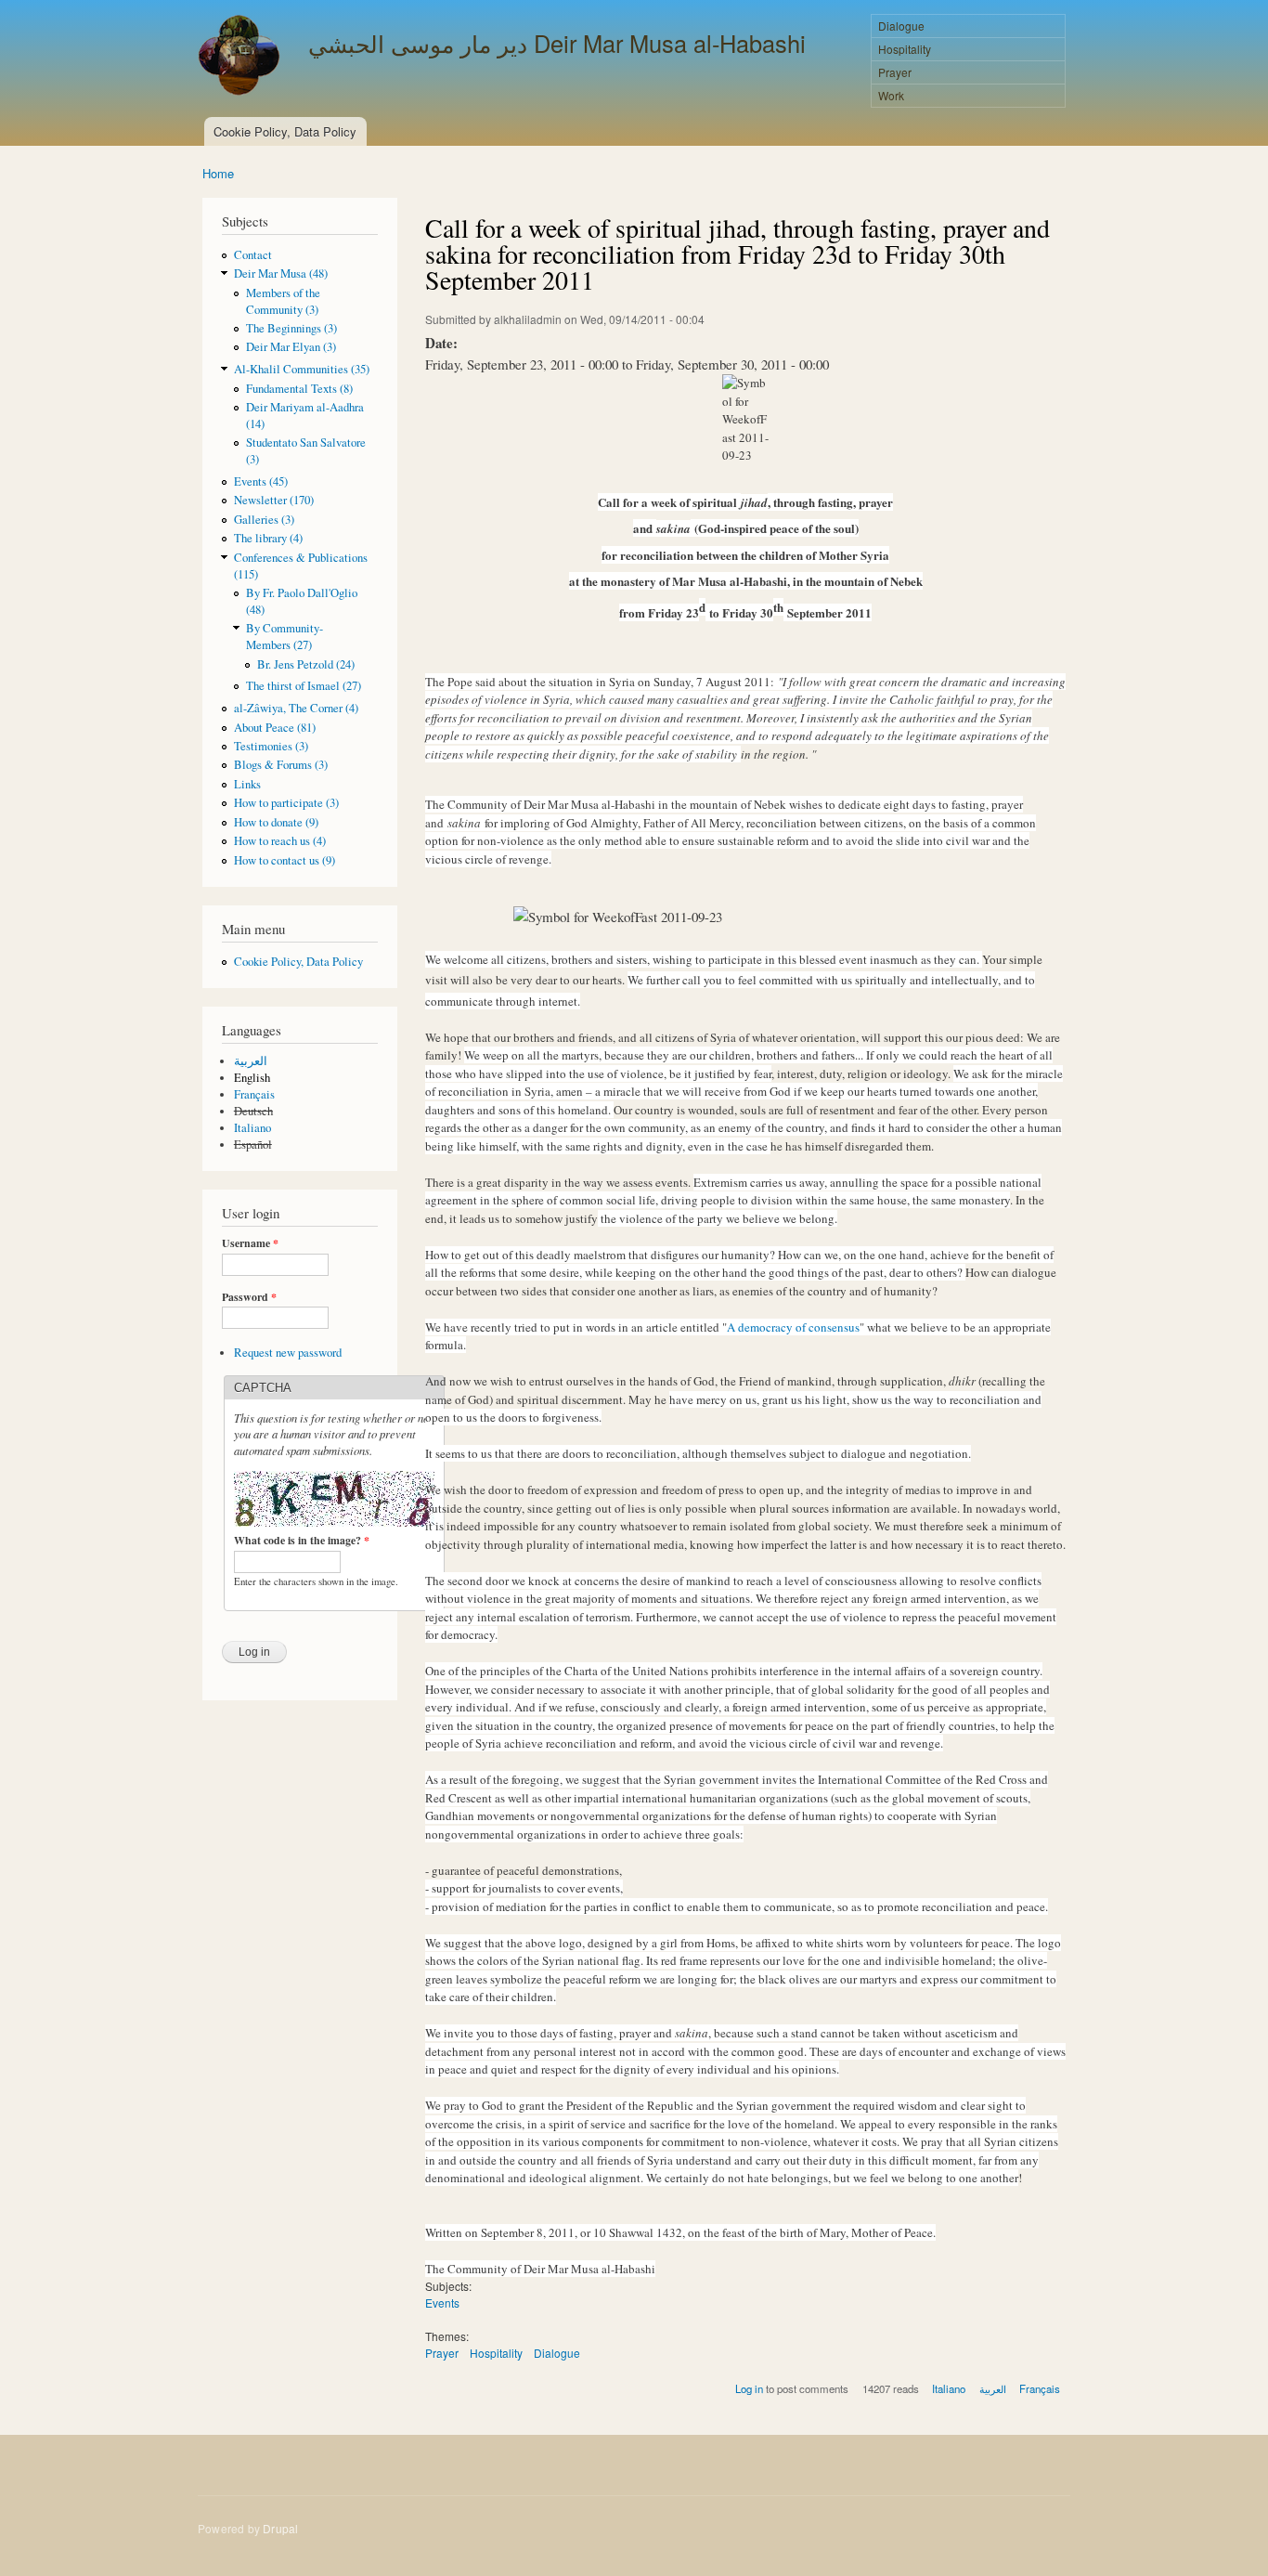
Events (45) (261, 481)
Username (250, 1243)
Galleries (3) (264, 520)
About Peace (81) (275, 728)
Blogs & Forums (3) (281, 765)
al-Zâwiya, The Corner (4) (296, 708)
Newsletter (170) (274, 500)
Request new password (288, 1353)
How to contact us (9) (285, 860)
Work (891, 95)
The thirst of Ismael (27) (304, 686)
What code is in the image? (302, 1541)
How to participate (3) (286, 803)
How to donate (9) (276, 822)
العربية (251, 1061)
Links (247, 784)
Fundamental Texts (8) (299, 389)
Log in (749, 2388)
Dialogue (901, 26)
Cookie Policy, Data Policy (285, 131)
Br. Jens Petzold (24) (306, 664)
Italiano (252, 1128)
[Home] (241, 58)
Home (218, 173)
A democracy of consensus (793, 1327)
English (252, 1078)
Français (254, 1094)
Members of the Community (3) (283, 301)
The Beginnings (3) (291, 328)
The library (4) (268, 538)
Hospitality (905, 49)
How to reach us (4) (280, 841)
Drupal (280, 2528)
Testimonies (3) (271, 746)
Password (249, 1297)
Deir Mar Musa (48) (281, 273)
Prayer (895, 72)
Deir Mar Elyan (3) (291, 347)
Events (442, 2303)
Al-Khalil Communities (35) (302, 369)
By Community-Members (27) (285, 637)
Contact (253, 255)
